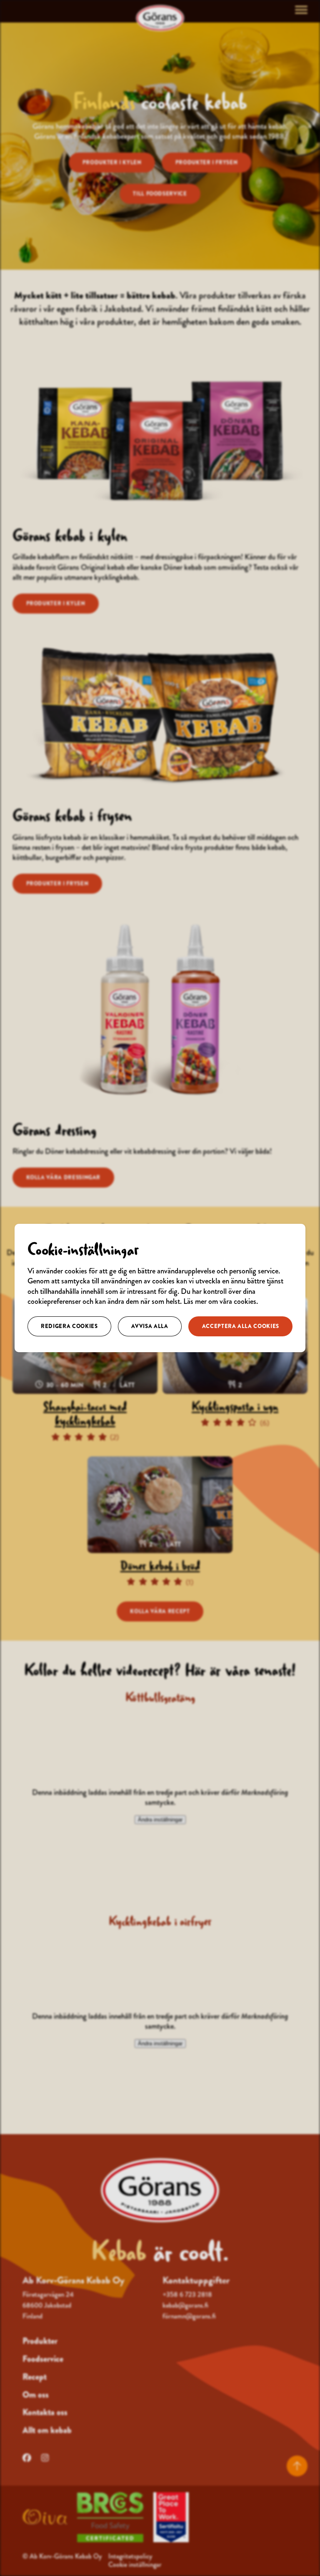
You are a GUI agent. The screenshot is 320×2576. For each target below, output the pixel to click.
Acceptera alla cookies (241, 1326)
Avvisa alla (150, 1326)
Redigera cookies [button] (69, 1326)
